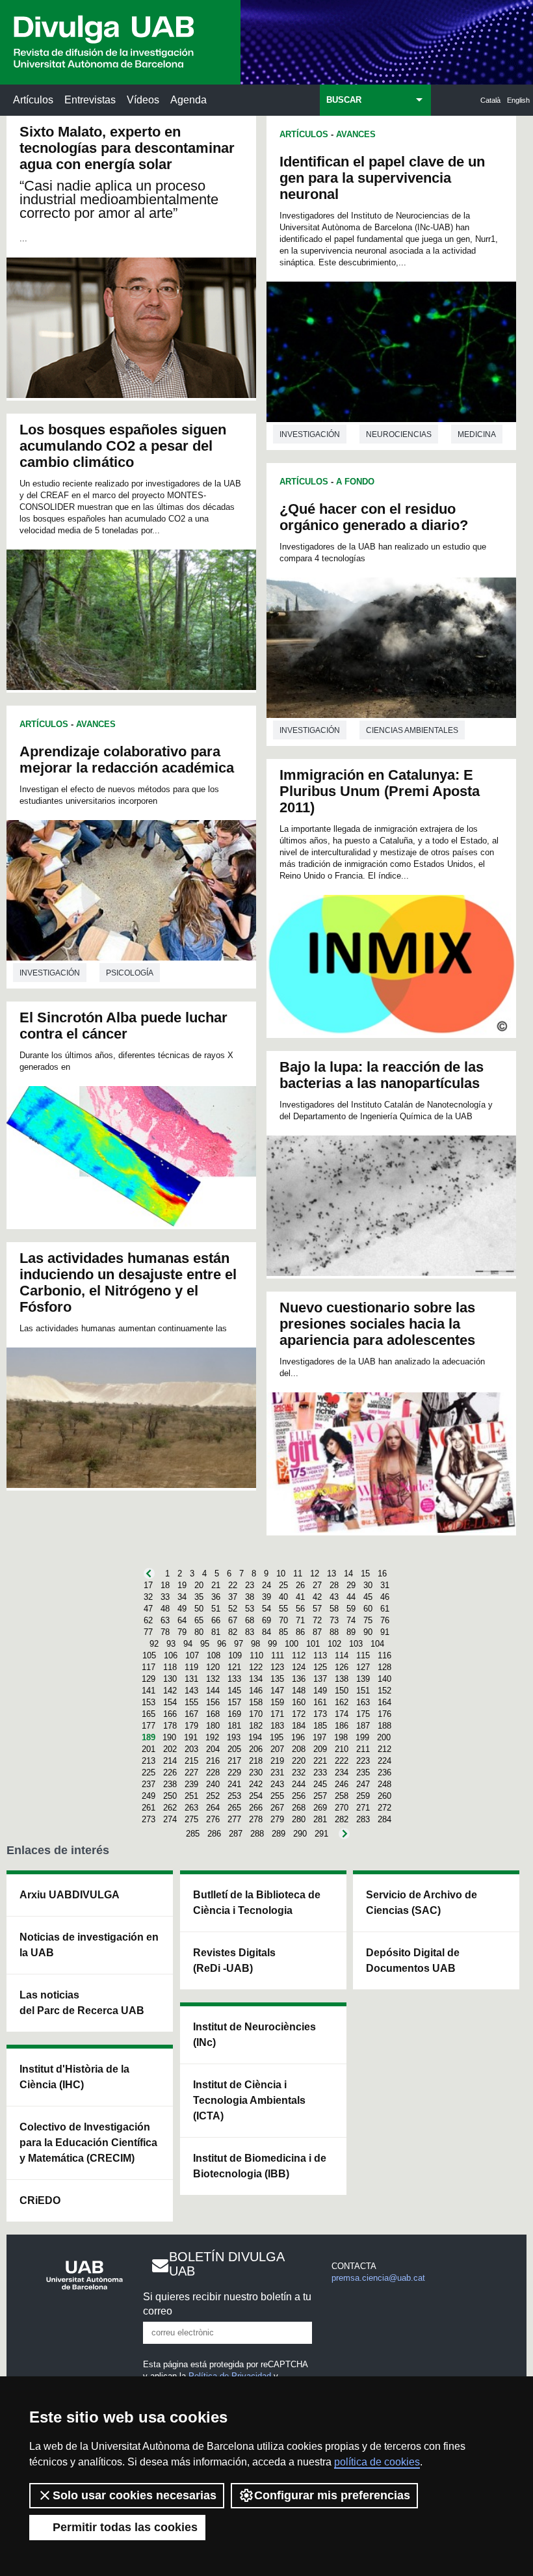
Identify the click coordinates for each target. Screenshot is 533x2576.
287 (236, 1834)
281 (320, 1819)
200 (384, 1737)
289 (279, 1834)
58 (334, 1609)
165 (149, 1714)
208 (299, 1749)
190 (169, 1737)
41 (300, 1597)
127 (363, 1667)
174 (342, 1714)
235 (363, 1773)
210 (342, 1749)
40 (283, 1597)
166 (170, 1714)
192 (212, 1737)
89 (351, 1632)
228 (213, 1773)
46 (385, 1597)
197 (319, 1737)
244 (299, 1784)
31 (385, 1585)
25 (283, 1585)
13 (331, 1573)
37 (233, 1597)
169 (234, 1714)
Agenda (188, 100)
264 (213, 1808)
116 (384, 1655)
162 (342, 1702)
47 (148, 1609)
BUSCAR (344, 100)
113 (320, 1655)
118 (170, 1667)
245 (320, 1784)
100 (292, 1644)
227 (191, 1773)
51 (216, 1609)
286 (214, 1834)
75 (368, 1620)
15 (365, 1573)
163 (363, 1702)
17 (148, 1585)
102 (334, 1644)
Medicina (477, 434)
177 (149, 1726)
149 (320, 1691)
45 (368, 1597)
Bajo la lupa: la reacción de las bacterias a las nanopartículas (382, 1075)
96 (222, 1644)
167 (191, 1714)
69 (266, 1620)
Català (490, 100)
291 (321, 1834)
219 (277, 1761)
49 (182, 1609)
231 (277, 1773)
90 (368, 1632)
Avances (96, 724)
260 (384, 1796)
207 (277, 1749)
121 (234, 1667)
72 (317, 1620)
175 (363, 1714)
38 (250, 1597)
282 (342, 1819)
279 (277, 1819)
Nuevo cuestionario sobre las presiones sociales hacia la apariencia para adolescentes (377, 1324)
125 (320, 1667)
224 (384, 1761)
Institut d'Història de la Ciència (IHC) (74, 2077)
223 (363, 1761)
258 (342, 1796)
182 (256, 1726)
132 (213, 1679)
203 (191, 1749)
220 (299, 1761)
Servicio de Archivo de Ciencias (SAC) (422, 1903)
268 (299, 1808)
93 (171, 1644)
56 (300, 1609)
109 (235, 1655)
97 (239, 1644)
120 (213, 1667)
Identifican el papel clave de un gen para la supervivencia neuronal (382, 178)
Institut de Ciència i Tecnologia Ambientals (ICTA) (249, 2100)
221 (320, 1761)
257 (320, 1796)
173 (320, 1714)
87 (317, 1632)
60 (368, 1609)
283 (363, 1819)
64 (182, 1620)
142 (170, 1691)
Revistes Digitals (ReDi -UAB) (234, 1960)
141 (149, 1691)
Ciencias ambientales (412, 730)
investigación (50, 973)
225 (149, 1773)
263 (191, 1808)
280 (299, 1819)
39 (266, 1597)
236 (384, 1773)
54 (266, 1609)
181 (234, 1726)
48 (165, 1609)
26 (300, 1585)
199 (362, 1737)
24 (266, 1585)
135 (277, 1679)
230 (256, 1773)
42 (317, 1597)
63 (165, 1620)
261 (149, 1808)
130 (170, 1679)
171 (277, 1714)
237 (149, 1784)
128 (384, 1667)
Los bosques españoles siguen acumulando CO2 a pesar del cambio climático (123, 446)
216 (213, 1761)
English (518, 100)
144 (213, 1691)
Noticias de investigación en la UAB (89, 1945)
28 (334, 1585)
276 (213, 1819)
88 (334, 1632)
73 (334, 1620)
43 (334, 1597)
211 (363, 1749)
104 (377, 1644)
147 (277, 1691)
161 (320, 1702)
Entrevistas (90, 100)
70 (283, 1620)
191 (191, 1737)
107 (192, 1655)
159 (277, 1702)
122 (256, 1667)
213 (149, 1761)
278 (256, 1819)
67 (233, 1620)
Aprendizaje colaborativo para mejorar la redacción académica (127, 760)
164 (384, 1702)
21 (216, 1585)
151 (363, 1691)
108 (214, 1655)
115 (363, 1655)
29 (351, 1585)
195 (277, 1737)
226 (170, 1773)
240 (213, 1784)
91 (385, 1632)
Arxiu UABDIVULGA (70, 1895)
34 (182, 1597)
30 (368, 1585)
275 (191, 1819)
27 (317, 1585)
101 (313, 1644)
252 (213, 1796)
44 (351, 1597)
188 (384, 1726)
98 (255, 1644)
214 (170, 1761)
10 (281, 1573)
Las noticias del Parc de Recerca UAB (82, 2003)
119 (191, 1667)
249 (149, 1796)
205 (234, 1749)
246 (342, 1784)
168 (213, 1714)
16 (382, 1573)
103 (356, 1644)
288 (257, 1834)
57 (317, 1609)
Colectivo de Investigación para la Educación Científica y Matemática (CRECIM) (88, 2143)
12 (315, 1573)
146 (256, 1691)
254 (256, 1796)
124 (299, 1667)
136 (299, 1679)
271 (363, 1808)
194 (255, 1737)
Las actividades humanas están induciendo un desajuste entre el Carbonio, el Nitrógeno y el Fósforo (128, 1282)
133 (234, 1679)
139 (363, 1679)
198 (341, 1737)
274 (170, 1819)
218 (256, 1761)
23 (250, 1585)
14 (348, 1573)
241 (234, 1784)
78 (165, 1632)
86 (300, 1632)
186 (342, 1726)
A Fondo (355, 482)
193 (234, 1737)
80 (199, 1632)
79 (182, 1632)
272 (384, 1808)
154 (170, 1702)
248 (384, 1784)
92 (154, 1644)
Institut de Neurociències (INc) (254, 2035)
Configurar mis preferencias (332, 2495)
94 (188, 1644)
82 (233, 1632)
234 (342, 1773)
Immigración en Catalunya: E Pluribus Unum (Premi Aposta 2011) (380, 791)
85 (283, 1632)
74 (351, 1620)
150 (342, 1691)
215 (191, 1761)
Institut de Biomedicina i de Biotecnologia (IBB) (260, 2166)
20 (199, 1585)
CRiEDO (40, 2200)
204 (213, 1749)
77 (148, 1632)
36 (216, 1597)
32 (148, 1597)
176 (384, 1714)
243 (277, 1784)
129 (149, 1679)
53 (250, 1609)
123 (277, 1667)
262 (170, 1808)
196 (298, 1737)
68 (250, 1620)
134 (256, 1679)
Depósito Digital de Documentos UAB (413, 1960)
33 (165, 1597)
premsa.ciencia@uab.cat (378, 2278)
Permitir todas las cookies (125, 2527)
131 (191, 1679)
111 (278, 1655)
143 (191, 1691)
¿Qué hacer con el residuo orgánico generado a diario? (374, 517)
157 (234, 1702)
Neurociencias (399, 434)
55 (283, 1609)
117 (149, 1667)
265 (234, 1808)
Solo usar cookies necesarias (135, 2495)
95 (205, 1644)
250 (170, 1796)
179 (191, 1726)
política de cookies (377, 2462)
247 (363, 1784)
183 (277, 1726)
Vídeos (143, 100)
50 (199, 1609)
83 (250, 1632)
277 (234, 1819)
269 (320, 1808)
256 (299, 1796)
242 (256, 1784)
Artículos (33, 100)
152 (384, 1691)
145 (234, 1691)
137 (320, 1679)
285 (193, 1834)
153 (149, 1702)
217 (234, 1761)
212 (384, 1749)
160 (299, 1702)
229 (234, 1773)
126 (342, 1667)
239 (191, 1784)
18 (165, 1585)
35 (199, 1597)
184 (299, 1726)
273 (149, 1819)
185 (320, 1726)
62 (148, 1620)
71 (300, 1620)
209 (320, 1749)
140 (384, 1679)
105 (149, 1655)
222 (342, 1761)
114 (342, 1655)
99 (272, 1644)
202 (170, 1749)
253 (234, 1796)
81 (216, 1632)
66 (216, 1620)
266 (256, 1808)
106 (171, 1655)
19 (182, 1585)
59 (351, 1609)
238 (170, 1784)
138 (342, 1679)
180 (213, 1726)
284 (384, 1819)
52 (233, 1609)
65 (199, 1620)
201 (149, 1749)
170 (256, 1714)
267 (277, 1808)
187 (363, 1726)
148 (299, 1691)
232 (299, 1773)
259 (363, 1796)
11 (298, 1573)
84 (266, 1632)
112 (299, 1655)
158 (256, 1702)
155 (191, 1702)
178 (170, 1726)
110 (256, 1655)
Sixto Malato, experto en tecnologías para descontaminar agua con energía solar (127, 148)
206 (256, 1749)
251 (191, 1796)
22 (233, 1585)
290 (300, 1834)
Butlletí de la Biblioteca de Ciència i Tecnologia (257, 1903)
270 (342, 1808)
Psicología (130, 973)
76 (385, 1620)
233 (320, 1773)
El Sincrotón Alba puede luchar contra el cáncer (123, 1026)
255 (277, 1796)
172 (299, 1714)
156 (213, 1702)
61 (385, 1609)
